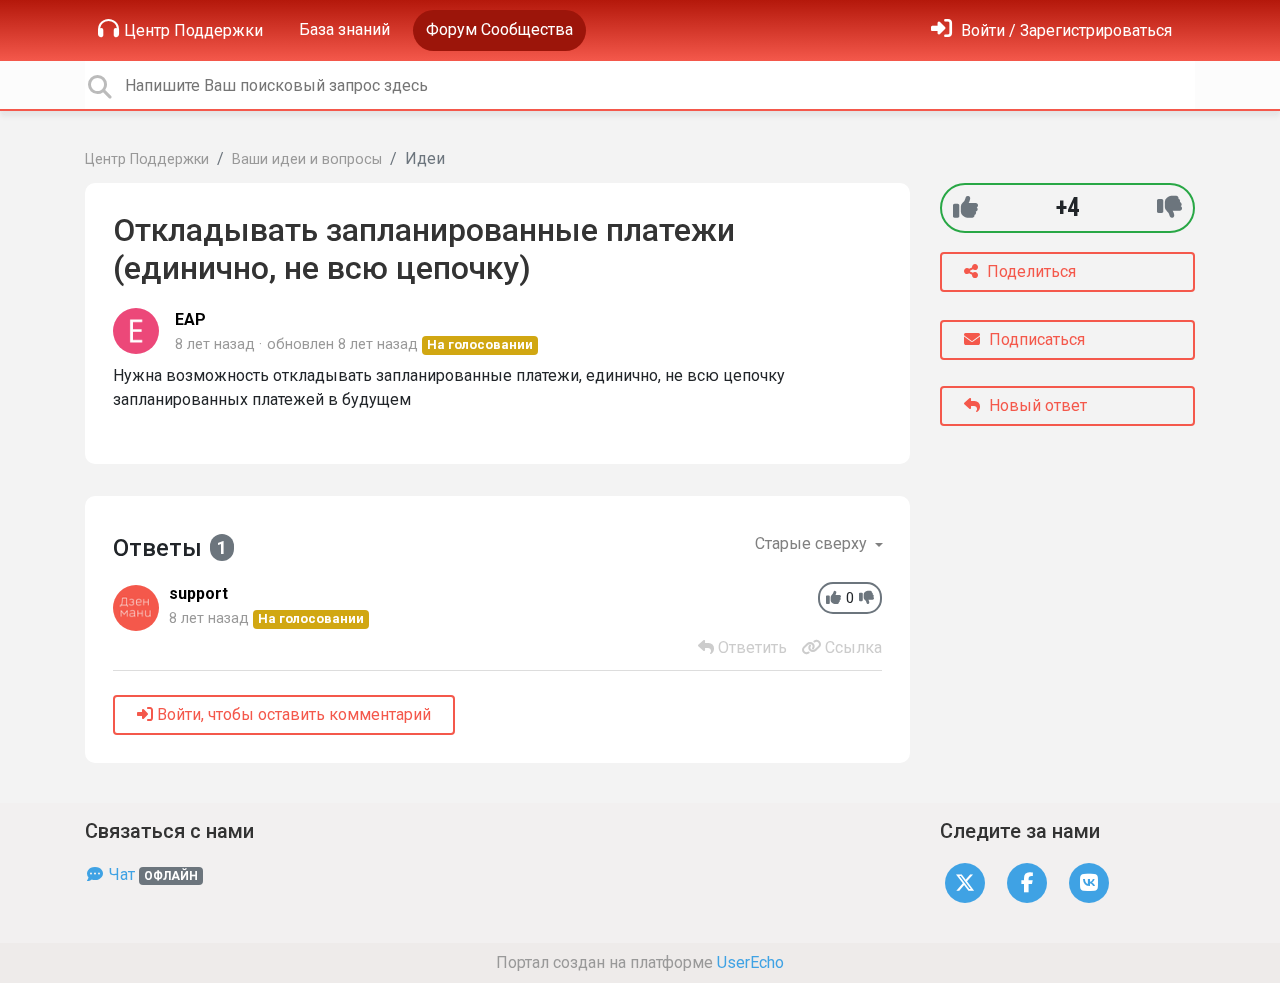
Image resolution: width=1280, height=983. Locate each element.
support (198, 593)
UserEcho (750, 962)
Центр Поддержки (193, 30)
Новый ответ (1036, 405)
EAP (190, 319)
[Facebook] (1027, 881)
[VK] (1089, 881)
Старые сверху (813, 543)
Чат (151, 874)
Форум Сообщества (499, 29)
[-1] (1169, 207)
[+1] (965, 207)
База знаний (344, 29)
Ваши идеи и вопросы (307, 159)
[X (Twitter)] (965, 881)
